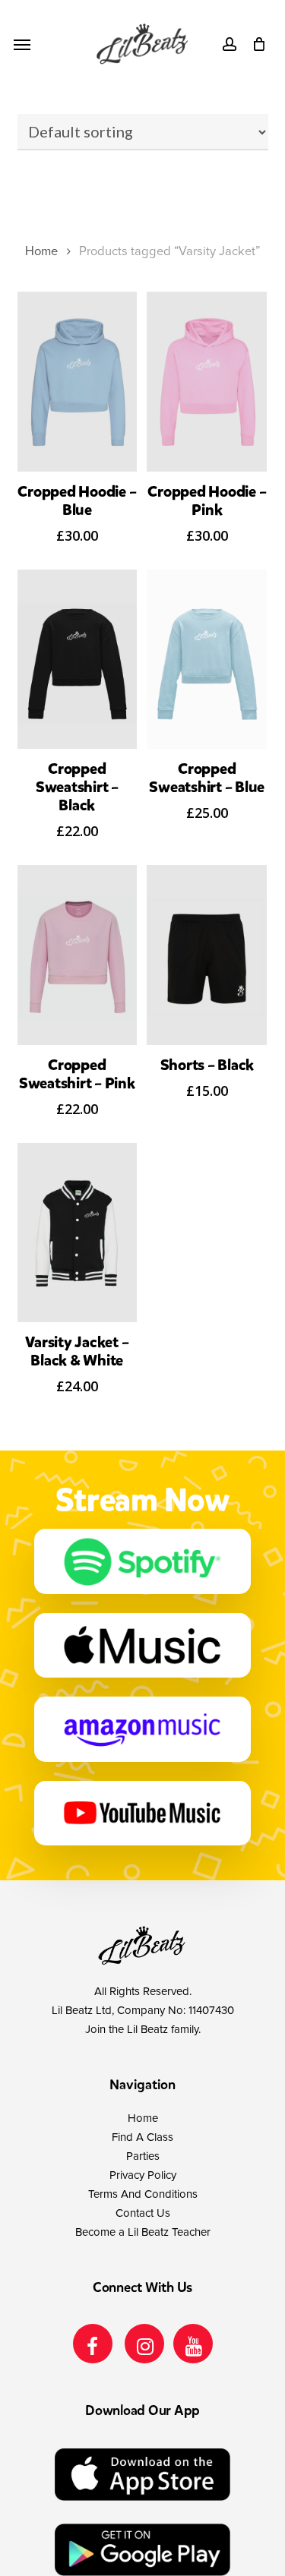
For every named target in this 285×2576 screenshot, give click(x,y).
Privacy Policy (143, 2175)
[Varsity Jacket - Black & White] (78, 1233)
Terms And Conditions (143, 2194)
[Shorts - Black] (207, 955)
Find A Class (142, 2137)
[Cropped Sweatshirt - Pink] (78, 955)
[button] (22, 44)
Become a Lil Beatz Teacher (143, 2232)
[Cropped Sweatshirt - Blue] (207, 660)
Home (41, 251)
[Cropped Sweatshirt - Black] (78, 660)
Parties (143, 2156)
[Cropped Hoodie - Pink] (207, 382)
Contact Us (143, 2213)
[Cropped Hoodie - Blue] (78, 382)
